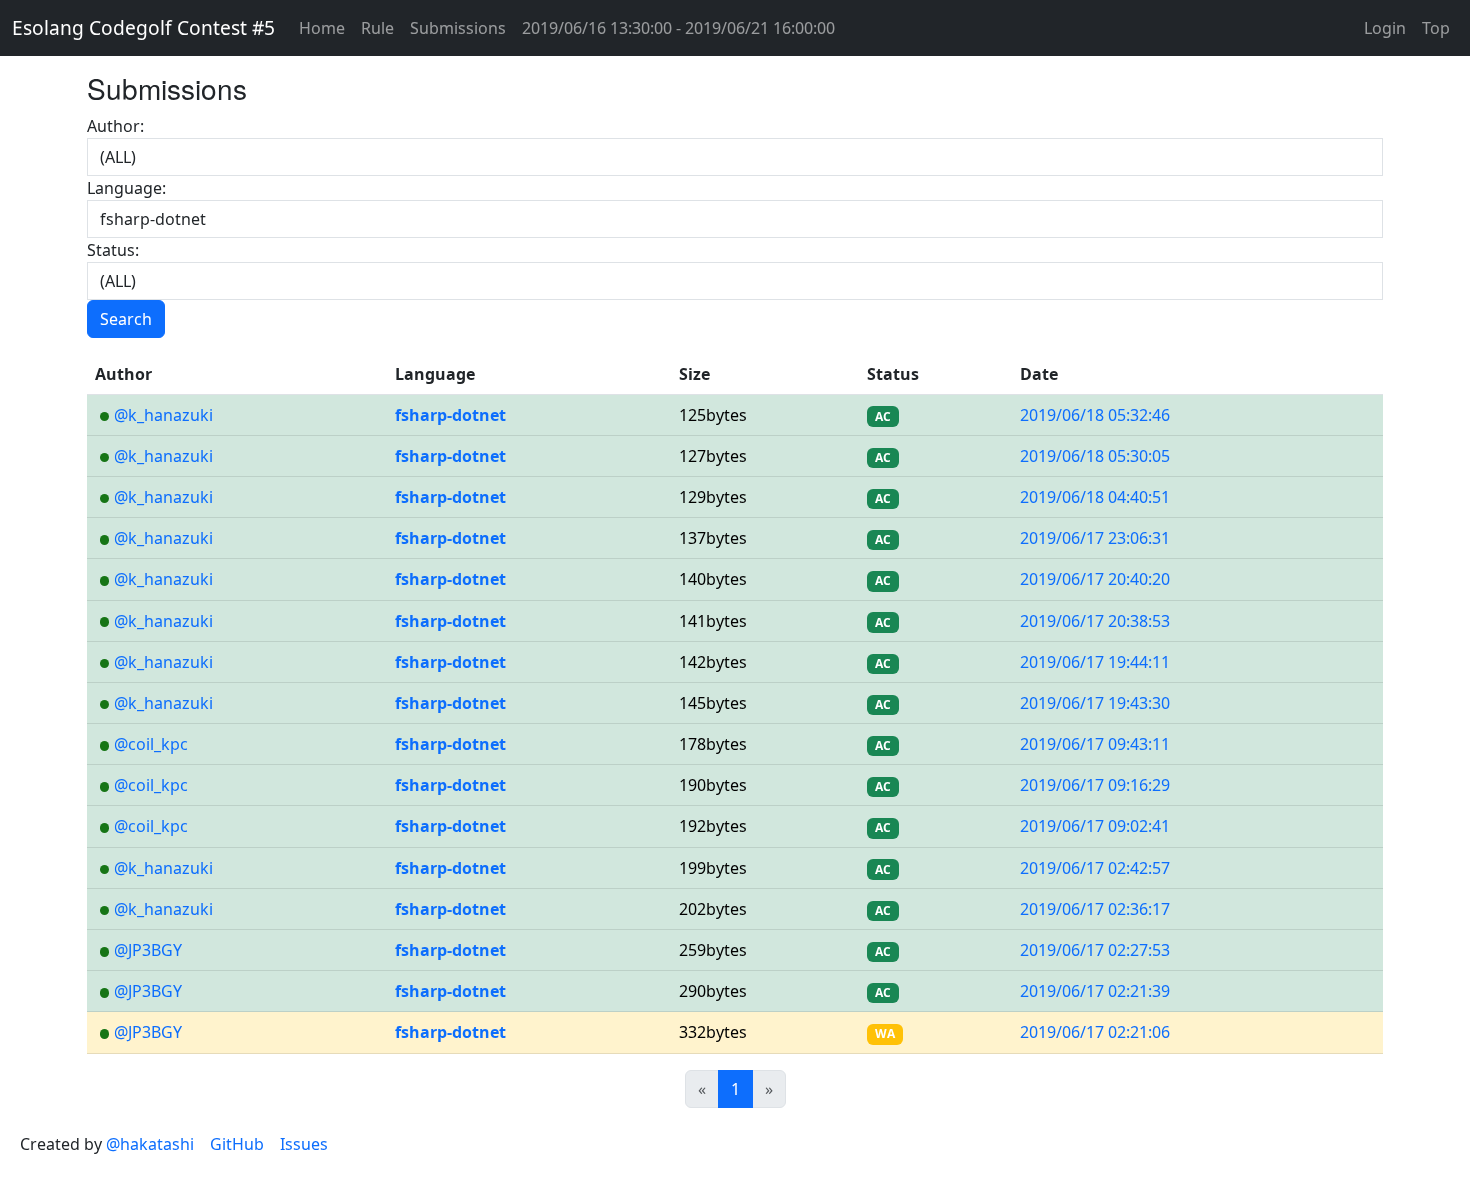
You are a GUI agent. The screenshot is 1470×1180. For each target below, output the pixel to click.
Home (322, 28)
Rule (377, 28)
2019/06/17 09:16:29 (1095, 785)
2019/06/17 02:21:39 (1095, 991)
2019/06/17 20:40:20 (1095, 579)
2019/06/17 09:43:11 (1095, 744)
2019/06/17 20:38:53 (1095, 621)
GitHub (237, 1144)
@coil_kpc (151, 744)
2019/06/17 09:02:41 (1095, 826)
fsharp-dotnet (450, 415)
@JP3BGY (148, 950)
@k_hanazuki (163, 415)
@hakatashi (150, 1144)
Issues (304, 1144)
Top (1436, 28)
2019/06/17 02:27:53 (1095, 950)
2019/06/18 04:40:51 (1095, 497)
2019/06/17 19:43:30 (1095, 703)
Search (126, 319)
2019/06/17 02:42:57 (1095, 868)
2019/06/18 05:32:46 (1095, 415)
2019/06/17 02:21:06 (1095, 1032)
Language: (126, 188)
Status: (113, 250)
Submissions (458, 28)
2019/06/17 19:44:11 (1095, 662)
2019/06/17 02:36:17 (1095, 909)
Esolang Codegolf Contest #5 (143, 27)
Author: (115, 126)
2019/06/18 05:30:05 (1095, 456)
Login (1385, 28)
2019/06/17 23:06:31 (1095, 538)
